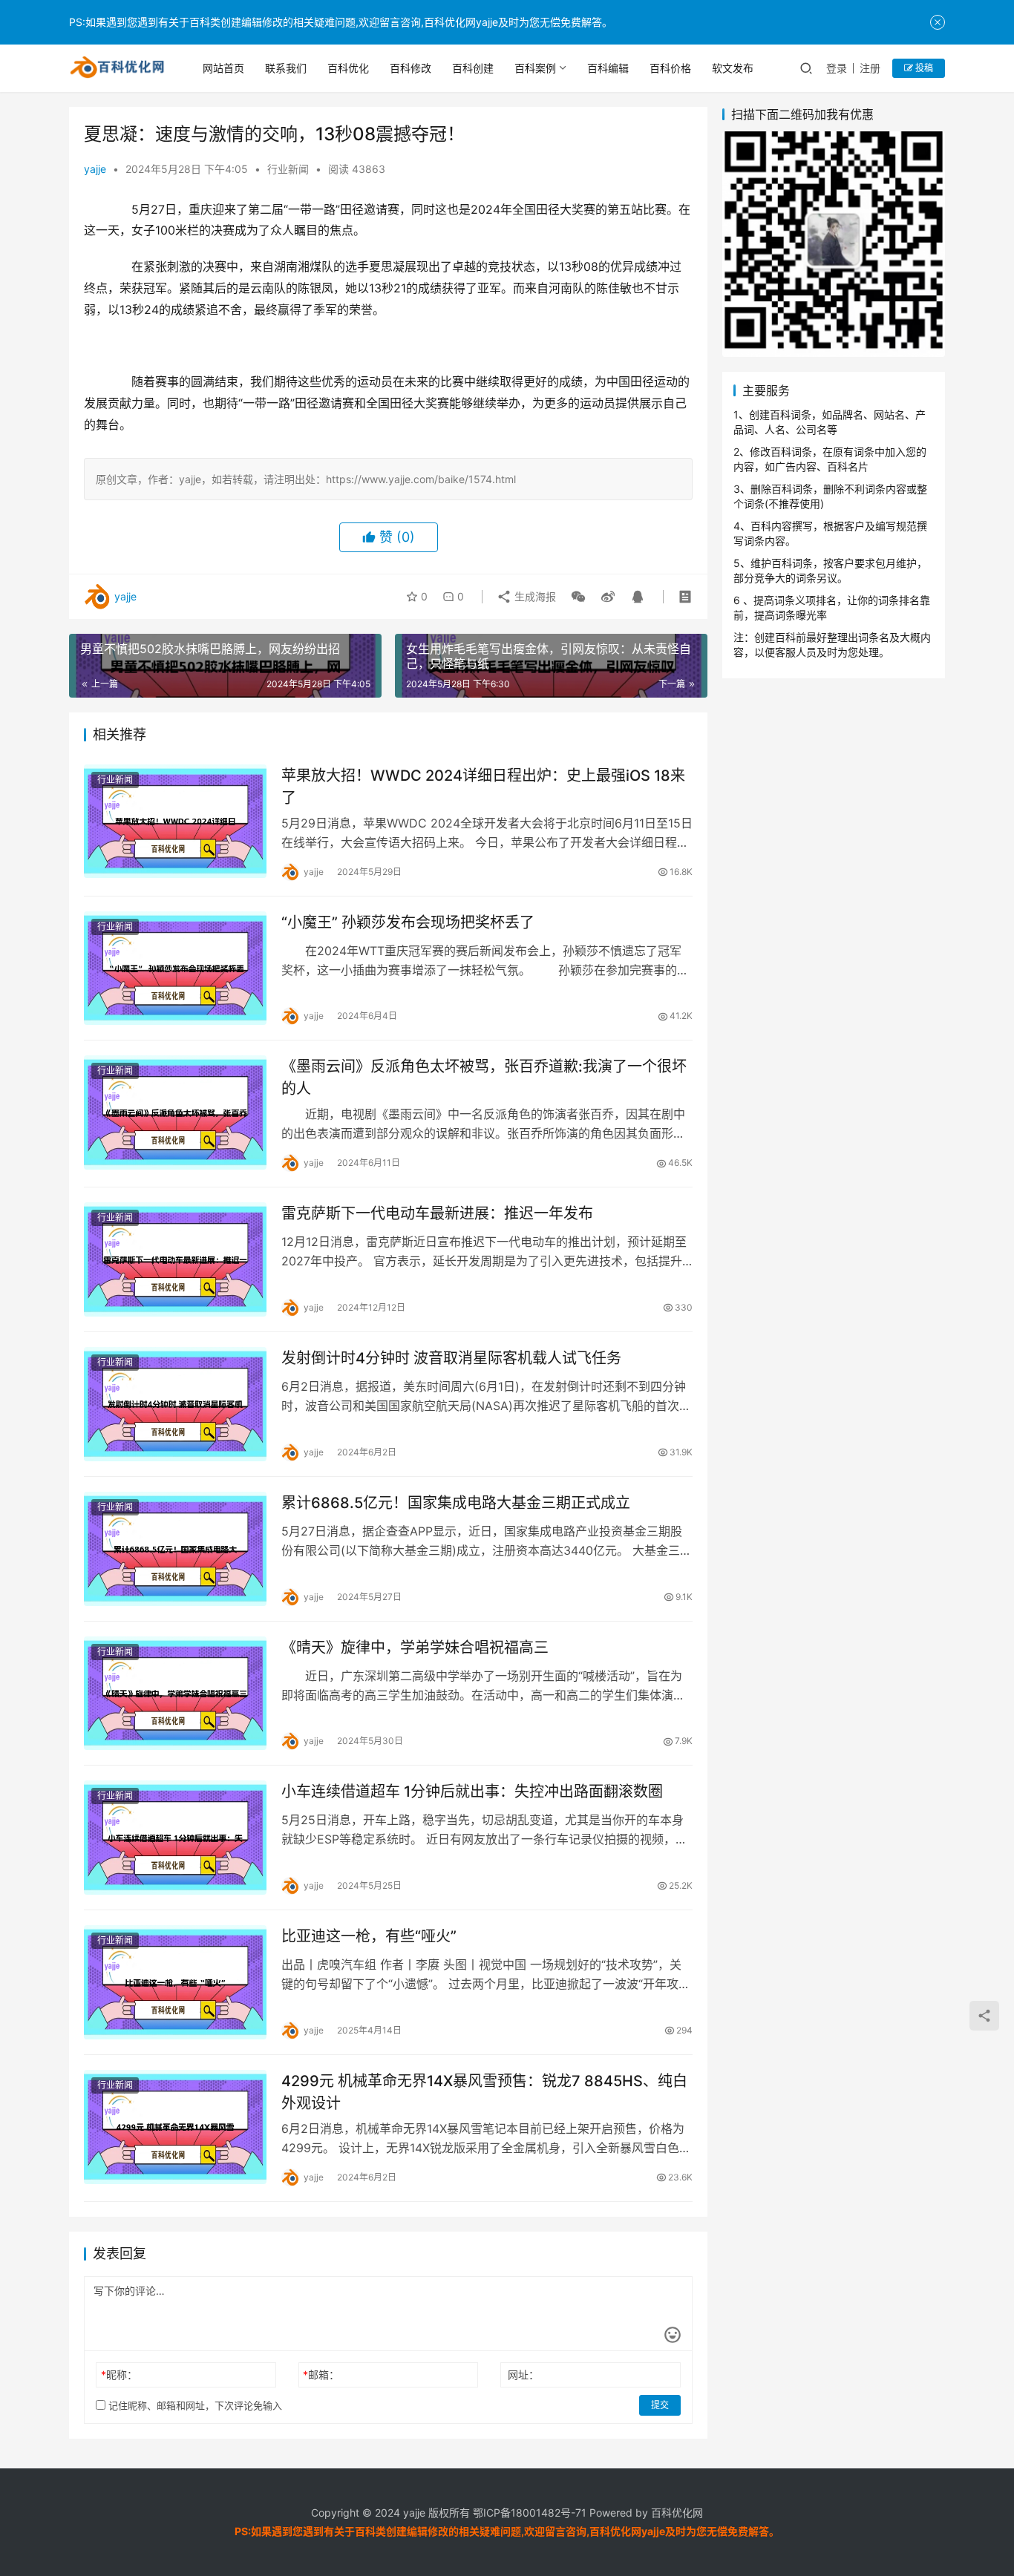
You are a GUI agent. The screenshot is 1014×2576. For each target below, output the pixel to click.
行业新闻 (288, 169)
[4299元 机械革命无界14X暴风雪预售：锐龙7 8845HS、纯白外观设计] (175, 2127)
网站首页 (223, 68)
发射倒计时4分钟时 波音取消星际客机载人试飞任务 (451, 1358)
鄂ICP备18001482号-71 (528, 2513)
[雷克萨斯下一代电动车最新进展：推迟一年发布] (175, 1259)
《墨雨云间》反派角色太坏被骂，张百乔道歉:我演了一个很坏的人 (484, 1077)
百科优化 (348, 68)
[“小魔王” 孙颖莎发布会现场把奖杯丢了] (175, 969)
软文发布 (733, 68)
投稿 (923, 68)
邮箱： (321, 2375)
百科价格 (670, 68)
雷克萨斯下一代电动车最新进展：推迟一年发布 (437, 1213)
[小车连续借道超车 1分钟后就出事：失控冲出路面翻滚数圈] (175, 1838)
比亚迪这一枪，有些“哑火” (369, 1936)
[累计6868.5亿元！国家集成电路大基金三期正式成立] (175, 1549)
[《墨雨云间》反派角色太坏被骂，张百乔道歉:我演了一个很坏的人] (175, 1112)
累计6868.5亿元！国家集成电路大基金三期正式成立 (456, 1503)
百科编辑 (608, 68)
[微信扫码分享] (578, 597)
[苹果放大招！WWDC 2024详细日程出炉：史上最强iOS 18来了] (175, 822)
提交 (660, 2405)
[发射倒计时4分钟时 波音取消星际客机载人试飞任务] (175, 1404)
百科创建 (473, 68)
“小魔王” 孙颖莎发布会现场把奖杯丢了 (408, 922)
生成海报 (534, 596)
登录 (837, 68)
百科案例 (535, 68)
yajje (95, 169)
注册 (870, 68)
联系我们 (286, 68)
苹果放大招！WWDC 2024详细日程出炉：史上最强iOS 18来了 (483, 786)
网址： (523, 2375)
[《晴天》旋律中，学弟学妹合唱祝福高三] (175, 1694)
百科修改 (410, 68)
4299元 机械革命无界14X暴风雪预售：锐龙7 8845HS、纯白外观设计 (484, 2092)
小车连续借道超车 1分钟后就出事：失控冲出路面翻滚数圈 (472, 1792)
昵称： (119, 2375)
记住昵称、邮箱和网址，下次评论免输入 (194, 2405)
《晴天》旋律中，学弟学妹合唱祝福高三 (415, 1648)
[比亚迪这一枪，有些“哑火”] (175, 1982)
